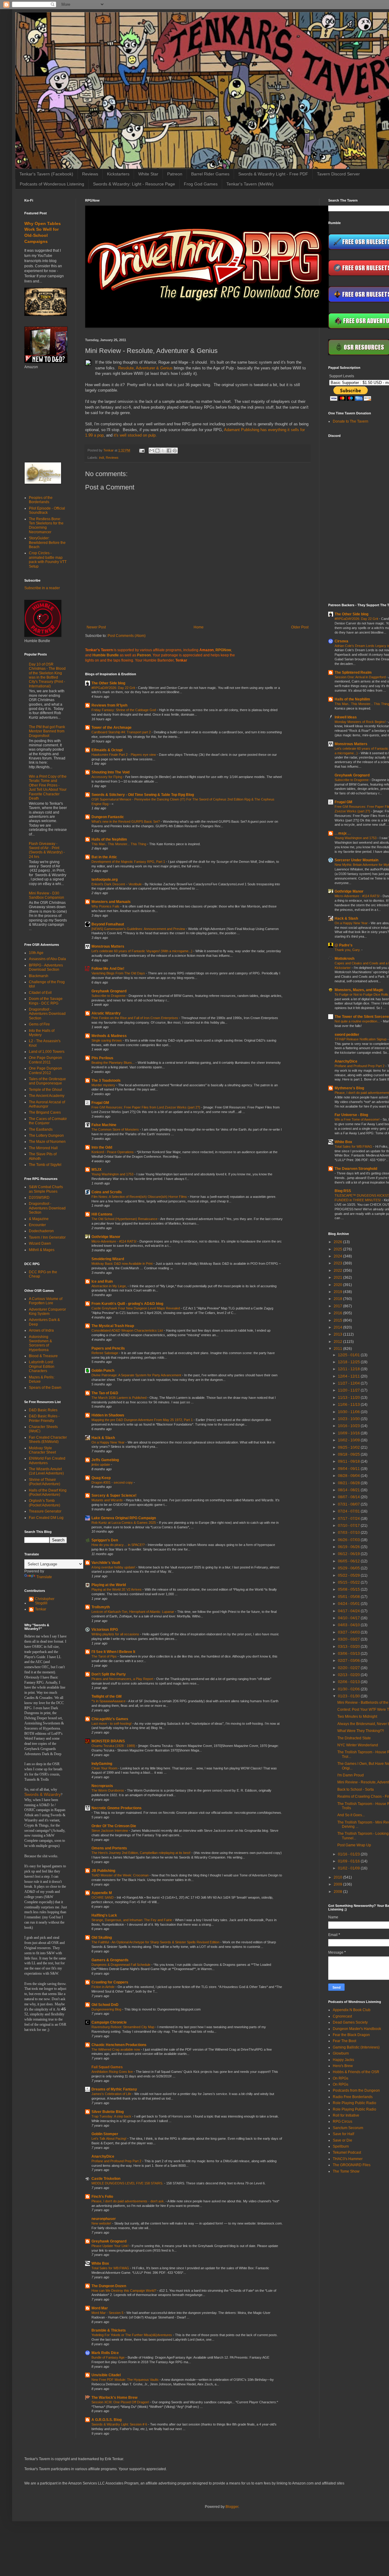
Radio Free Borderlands (353, 2097)
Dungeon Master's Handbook (357, 2029)
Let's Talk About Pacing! (109, 2139)
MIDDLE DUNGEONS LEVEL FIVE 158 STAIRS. (128, 2183)
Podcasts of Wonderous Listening (52, 184)
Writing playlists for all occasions (116, 1634)
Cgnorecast (342, 2016)
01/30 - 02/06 (349, 1689)
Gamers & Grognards (110, 1960)
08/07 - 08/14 (349, 1497)
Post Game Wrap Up (354, 1845)
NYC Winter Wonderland (358, 1745)
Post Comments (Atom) (127, 636)
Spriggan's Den (105, 1540)
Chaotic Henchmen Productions (119, 2045)
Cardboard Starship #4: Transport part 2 (122, 732)
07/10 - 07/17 (349, 1526)
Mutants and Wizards (108, 1500)
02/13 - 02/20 (349, 1675)
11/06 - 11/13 (349, 1405)
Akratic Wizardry (106, 1013)
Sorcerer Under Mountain (356, 860)
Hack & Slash (103, 1438)
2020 (338, 1285)
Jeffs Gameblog (105, 1460)
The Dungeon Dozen (109, 2286)
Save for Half (343, 2134)
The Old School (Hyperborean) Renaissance (125, 1219)
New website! (102, 2223)
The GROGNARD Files (352, 2165)
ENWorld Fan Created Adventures (47, 1461)
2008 (338, 1892)
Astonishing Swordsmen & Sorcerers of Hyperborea (40, 1343)
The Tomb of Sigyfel (45, 1165)
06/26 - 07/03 (349, 1540)
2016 (338, 1313)
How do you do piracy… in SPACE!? (119, 1545)
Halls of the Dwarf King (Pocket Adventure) (48, 1492)
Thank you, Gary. (348, 950)
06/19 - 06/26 (349, 1547)
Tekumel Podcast (347, 2152)
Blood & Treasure (43, 1356)
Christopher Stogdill (45, 1601)
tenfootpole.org (105, 880)
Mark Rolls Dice (105, 2353)
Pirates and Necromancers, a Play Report (123, 1679)
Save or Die (343, 2140)
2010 (338, 1877)
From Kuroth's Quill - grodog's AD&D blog (127, 1304)
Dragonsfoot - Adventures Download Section (47, 1014)
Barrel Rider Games (210, 174)
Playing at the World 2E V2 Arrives (117, 1589)
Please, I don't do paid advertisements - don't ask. (129, 2201)
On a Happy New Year (108, 1442)
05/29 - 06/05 (349, 1568)
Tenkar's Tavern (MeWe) (250, 184)
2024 (338, 1256)
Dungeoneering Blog (107, 2009)
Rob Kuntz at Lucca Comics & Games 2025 (124, 1523)
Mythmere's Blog (349, 1088)
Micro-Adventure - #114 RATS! (114, 1241)
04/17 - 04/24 (349, 1611)
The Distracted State (354, 1738)
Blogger (232, 2507)
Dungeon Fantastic (108, 817)
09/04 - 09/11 (349, 1469)
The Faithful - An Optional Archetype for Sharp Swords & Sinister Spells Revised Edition (156, 1942)
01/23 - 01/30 (349, 1696)
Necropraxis (102, 1786)
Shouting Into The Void (110, 772)
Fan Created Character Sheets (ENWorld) (48, 1440)
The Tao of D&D (105, 1393)
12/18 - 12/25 (349, 1362)
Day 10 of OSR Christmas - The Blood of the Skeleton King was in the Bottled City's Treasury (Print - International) (47, 675)
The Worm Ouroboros (108, 1790)
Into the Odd (102, 1147)
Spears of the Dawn (45, 1388)
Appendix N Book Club (352, 2010)
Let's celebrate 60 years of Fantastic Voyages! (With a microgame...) (142, 951)
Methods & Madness (109, 1036)
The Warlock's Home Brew (114, 2398)
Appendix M (102, 1893)
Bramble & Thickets (109, 2330)
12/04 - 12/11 (349, 1376)
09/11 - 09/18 (349, 1461)
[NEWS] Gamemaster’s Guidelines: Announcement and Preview (139, 929)
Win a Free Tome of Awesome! (358, 1119)
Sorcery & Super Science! (114, 1495)
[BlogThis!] (157, 451)
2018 (338, 1299)
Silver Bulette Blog (108, 2112)
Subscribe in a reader (42, 588)
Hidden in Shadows (108, 1415)
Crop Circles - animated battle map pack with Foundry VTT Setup (48, 560)
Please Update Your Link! (110, 2246)
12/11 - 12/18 (349, 1369)
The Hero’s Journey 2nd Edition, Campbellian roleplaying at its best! (141, 1853)
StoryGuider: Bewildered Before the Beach (47, 543)
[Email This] (152, 451)
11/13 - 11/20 (349, 1398)
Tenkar (41, 1609)
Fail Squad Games (107, 2067)
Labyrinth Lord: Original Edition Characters (42, 1366)
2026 (338, 1242)
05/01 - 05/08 (349, 1597)
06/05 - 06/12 (349, 1561)
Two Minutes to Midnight (357, 1717)
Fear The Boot (344, 2041)
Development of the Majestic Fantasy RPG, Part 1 (129, 862)
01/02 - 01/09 (349, 1868)
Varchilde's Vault (106, 1563)
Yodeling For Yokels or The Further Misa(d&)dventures (132, 2335)
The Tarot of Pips (105, 1656)
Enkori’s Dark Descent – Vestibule (117, 884)
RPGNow (223, 650)
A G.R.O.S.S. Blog (107, 2420)
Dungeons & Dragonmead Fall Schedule (121, 1965)
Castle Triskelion (106, 2179)
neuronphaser (104, 2219)
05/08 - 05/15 (349, 1589)
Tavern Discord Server (338, 174)
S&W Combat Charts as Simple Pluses (46, 1189)
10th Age (36, 953)
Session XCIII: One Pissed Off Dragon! (121, 2402)
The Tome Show (346, 2171)
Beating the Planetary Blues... (114, 1063)
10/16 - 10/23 (349, 1426)
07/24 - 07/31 (349, 1511)
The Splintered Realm (353, 673)
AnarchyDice (103, 2156)
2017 (338, 1306)
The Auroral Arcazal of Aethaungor (47, 1104)
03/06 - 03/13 (349, 1654)
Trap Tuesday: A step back (112, 2116)
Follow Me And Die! (108, 969)
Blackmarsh (39, 976)
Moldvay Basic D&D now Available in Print (122, 1264)
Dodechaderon (41, 1231)
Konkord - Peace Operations (113, 1152)
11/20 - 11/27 (349, 1390)
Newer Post (96, 627)
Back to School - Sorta (356, 1789)
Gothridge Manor (106, 1237)
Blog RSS (343, 1191)
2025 (338, 1249)
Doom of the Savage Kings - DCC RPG (46, 1001)
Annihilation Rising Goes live (113, 2072)
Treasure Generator (45, 1511)
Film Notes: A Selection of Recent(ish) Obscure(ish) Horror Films (140, 1197)
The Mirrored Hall (43, 1148)
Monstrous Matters (108, 946)
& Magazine (39, 1219)
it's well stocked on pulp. (136, 435)
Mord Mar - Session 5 (108, 2313)
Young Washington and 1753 (113, 1174)
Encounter (37, 1225)
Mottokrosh (344, 959)
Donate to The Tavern (351, 421)
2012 (338, 1342)
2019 (338, 1292)
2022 (338, 1271)
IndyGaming (102, 1764)
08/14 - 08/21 (349, 1490)
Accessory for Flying (107, 777)
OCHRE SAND (103, 1897)
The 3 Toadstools (106, 1081)
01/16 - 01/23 (349, 1854)
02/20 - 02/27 (349, 1668)
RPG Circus (343, 2121)
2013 (338, 1334)
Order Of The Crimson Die (114, 1826)
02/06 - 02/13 (349, 1682)
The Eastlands (41, 1129)
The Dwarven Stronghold (356, 1169)
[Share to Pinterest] (175, 451)
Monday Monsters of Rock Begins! (361, 722)
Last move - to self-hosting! (112, 1724)
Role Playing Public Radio (355, 2103)
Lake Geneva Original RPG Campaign (124, 1518)
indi (102, 458)
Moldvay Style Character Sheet (42, 1450)
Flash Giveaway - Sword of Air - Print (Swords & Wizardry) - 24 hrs (47, 850)
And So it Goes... (351, 1815)
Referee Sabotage (105, 1353)
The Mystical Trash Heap (113, 1326)
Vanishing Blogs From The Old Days (119, 973)
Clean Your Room (105, 1768)
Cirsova (341, 641)
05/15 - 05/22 (349, 1582)
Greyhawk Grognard (109, 991)
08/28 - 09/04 (349, 1476)
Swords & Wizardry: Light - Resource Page (134, 184)
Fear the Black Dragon (351, 2035)
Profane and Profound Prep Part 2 (117, 2161)
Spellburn (341, 2146)
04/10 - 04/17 (349, 1618)
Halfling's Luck (104, 1915)
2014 (338, 1327)
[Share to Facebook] (169, 451)
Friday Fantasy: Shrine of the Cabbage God (124, 710)
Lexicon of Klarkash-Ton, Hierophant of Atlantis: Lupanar (133, 1612)
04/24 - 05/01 (349, 1604)
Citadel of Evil (40, 993)
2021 (338, 1278)
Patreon (175, 174)
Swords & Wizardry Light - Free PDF (273, 174)
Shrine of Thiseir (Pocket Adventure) (45, 1482)
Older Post (300, 627)
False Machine (104, 1125)
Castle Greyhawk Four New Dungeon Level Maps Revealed (136, 1308)
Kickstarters (118, 174)
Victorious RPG (105, 1630)
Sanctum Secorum (348, 2128)
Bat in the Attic (104, 857)
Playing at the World (109, 1585)
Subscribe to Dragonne (109, 996)
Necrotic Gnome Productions (117, 1808)
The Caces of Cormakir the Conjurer (48, 1121)
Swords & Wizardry (43, 1795)
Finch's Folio (102, 2197)
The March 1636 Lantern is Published (119, 1398)
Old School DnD (105, 2005)
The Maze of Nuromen (47, 1142)
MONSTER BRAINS (108, 1741)
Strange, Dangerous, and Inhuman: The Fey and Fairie (132, 1920)
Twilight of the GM (107, 1696)
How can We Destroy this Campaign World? (124, 2291)
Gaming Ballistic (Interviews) (356, 2047)
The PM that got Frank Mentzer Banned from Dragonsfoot (47, 731)
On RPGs (341, 2078)
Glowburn (341, 2053)
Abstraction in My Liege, (110, 1286)
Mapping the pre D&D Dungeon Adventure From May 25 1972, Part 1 (143, 1420)
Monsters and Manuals (111, 902)
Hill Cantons (102, 1214)
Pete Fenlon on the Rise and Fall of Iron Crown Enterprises (135, 1018)
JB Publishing (103, 1871)
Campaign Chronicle (109, 2022)
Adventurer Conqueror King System (47, 1312)
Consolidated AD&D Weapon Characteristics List (128, 1330)
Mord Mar (100, 2308)
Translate (44, 1577)
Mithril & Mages (42, 1250)
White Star (148, 174)
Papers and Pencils (108, 1348)
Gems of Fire (39, 1024)
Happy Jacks (343, 2060)
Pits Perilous (102, 1058)
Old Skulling (102, 1938)
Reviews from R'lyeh (109, 705)
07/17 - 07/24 (349, 1519)
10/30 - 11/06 (349, 1412)
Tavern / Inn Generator (47, 1237)
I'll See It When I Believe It (113, 1652)
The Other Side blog (108, 683)
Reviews (90, 174)
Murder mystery (104, 1085)
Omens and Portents (109, 1848)
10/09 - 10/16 (349, 1433)
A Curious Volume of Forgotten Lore (46, 1301)
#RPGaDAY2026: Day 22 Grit (114, 688)
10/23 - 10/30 (349, 1419)
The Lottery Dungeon (46, 1136)
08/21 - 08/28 (349, 1483)
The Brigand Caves (45, 1112)
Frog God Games (201, 184)
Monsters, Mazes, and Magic (359, 990)
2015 (338, 1320)
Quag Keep (101, 1478)
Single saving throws (107, 1040)
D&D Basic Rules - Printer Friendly (44, 1418)
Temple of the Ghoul (45, 1090)
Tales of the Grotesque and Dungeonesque (47, 1081)
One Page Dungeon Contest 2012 (45, 1070)
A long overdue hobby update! (114, 1567)
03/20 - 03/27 (349, 1639)
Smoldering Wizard (108, 1259)
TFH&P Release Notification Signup (361, 1039)
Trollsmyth (101, 1607)
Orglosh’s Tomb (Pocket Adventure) (45, 1503)
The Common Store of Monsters (116, 1129)
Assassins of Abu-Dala (47, 959)
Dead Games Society (350, 2022)
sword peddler (347, 1035)
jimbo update (101, 1464)
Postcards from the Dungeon (356, 2090)
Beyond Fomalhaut (108, 924)
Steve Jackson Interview (110, 1831)
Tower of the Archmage (112, 728)
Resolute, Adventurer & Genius (145, 368)
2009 (338, 1884)
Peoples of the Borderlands (41, 500)
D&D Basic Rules (43, 1410)
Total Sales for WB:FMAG (111, 2268)
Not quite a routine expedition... (358, 1021)
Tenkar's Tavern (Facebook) (46, 174)
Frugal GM (100, 1103)
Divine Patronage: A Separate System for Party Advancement (137, 1375)
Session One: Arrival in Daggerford (361, 677)
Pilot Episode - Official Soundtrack (47, 510)
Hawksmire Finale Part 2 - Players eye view (124, 755)
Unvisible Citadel (106, 2375)
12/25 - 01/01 (349, 1355)
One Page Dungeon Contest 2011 (45, 1060)
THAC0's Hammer (348, 2159)
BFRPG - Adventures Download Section (46, 967)
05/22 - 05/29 (349, 1575)
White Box (100, 2263)
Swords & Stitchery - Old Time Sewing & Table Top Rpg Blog (143, 795)
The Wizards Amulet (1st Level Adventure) (46, 1471)
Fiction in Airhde (103, 1987)
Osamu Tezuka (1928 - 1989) (114, 1746)
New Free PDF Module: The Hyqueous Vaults (126, 2380)
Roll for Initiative (346, 2115)
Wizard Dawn (40, 1243)
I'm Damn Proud (351, 1775)
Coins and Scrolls (107, 1192)
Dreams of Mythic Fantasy (114, 2089)
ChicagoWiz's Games (110, 1719)
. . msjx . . (343, 833)
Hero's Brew (343, 2066)
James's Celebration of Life (112, 2094)
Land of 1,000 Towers (47, 1052)
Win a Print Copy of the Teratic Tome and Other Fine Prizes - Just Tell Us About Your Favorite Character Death (48, 787)
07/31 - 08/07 (349, 1504)
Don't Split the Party (109, 1674)
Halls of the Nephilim (109, 839)
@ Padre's (344, 945)
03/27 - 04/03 (349, 1632)
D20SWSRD (39, 1198)
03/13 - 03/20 (349, 1647)
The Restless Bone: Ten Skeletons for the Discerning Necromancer (46, 526)
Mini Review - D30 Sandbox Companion (46, 895)
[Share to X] (163, 451)
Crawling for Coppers (110, 1982)
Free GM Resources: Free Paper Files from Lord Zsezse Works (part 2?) (146, 1107)
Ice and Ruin (102, 1281)
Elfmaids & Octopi (107, 750)
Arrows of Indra (41, 1330)
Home (199, 627)
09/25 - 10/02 (349, 1447)
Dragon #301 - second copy (113, 1482)
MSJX (96, 1170)
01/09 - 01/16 (349, 1861)
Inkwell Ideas (346, 717)
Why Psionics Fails (106, 906)
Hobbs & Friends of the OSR (356, 2072)
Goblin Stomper (105, 2134)
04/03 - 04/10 (349, 1625)
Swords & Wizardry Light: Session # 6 (120, 2424)
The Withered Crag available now (116, 2049)
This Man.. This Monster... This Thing (119, 844)
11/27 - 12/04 (349, 1383)
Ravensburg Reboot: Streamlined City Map (123, 2027)
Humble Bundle (106, 655)
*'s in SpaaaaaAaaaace (109, 1701)
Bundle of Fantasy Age (108, 2357)
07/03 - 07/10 (349, 1533)
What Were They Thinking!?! (361, 1731)
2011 (338, 1349)
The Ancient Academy (47, 1096)
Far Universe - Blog (351, 1115)
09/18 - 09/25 (349, 1454)
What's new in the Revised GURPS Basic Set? (126, 821)
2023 (338, 1263)
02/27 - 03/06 (349, 1661)
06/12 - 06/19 (349, 1554)
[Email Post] (142, 450)
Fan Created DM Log (46, 1518)
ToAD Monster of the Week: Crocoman (120, 1875)
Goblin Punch (103, 1371)
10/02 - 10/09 (349, 1440)
